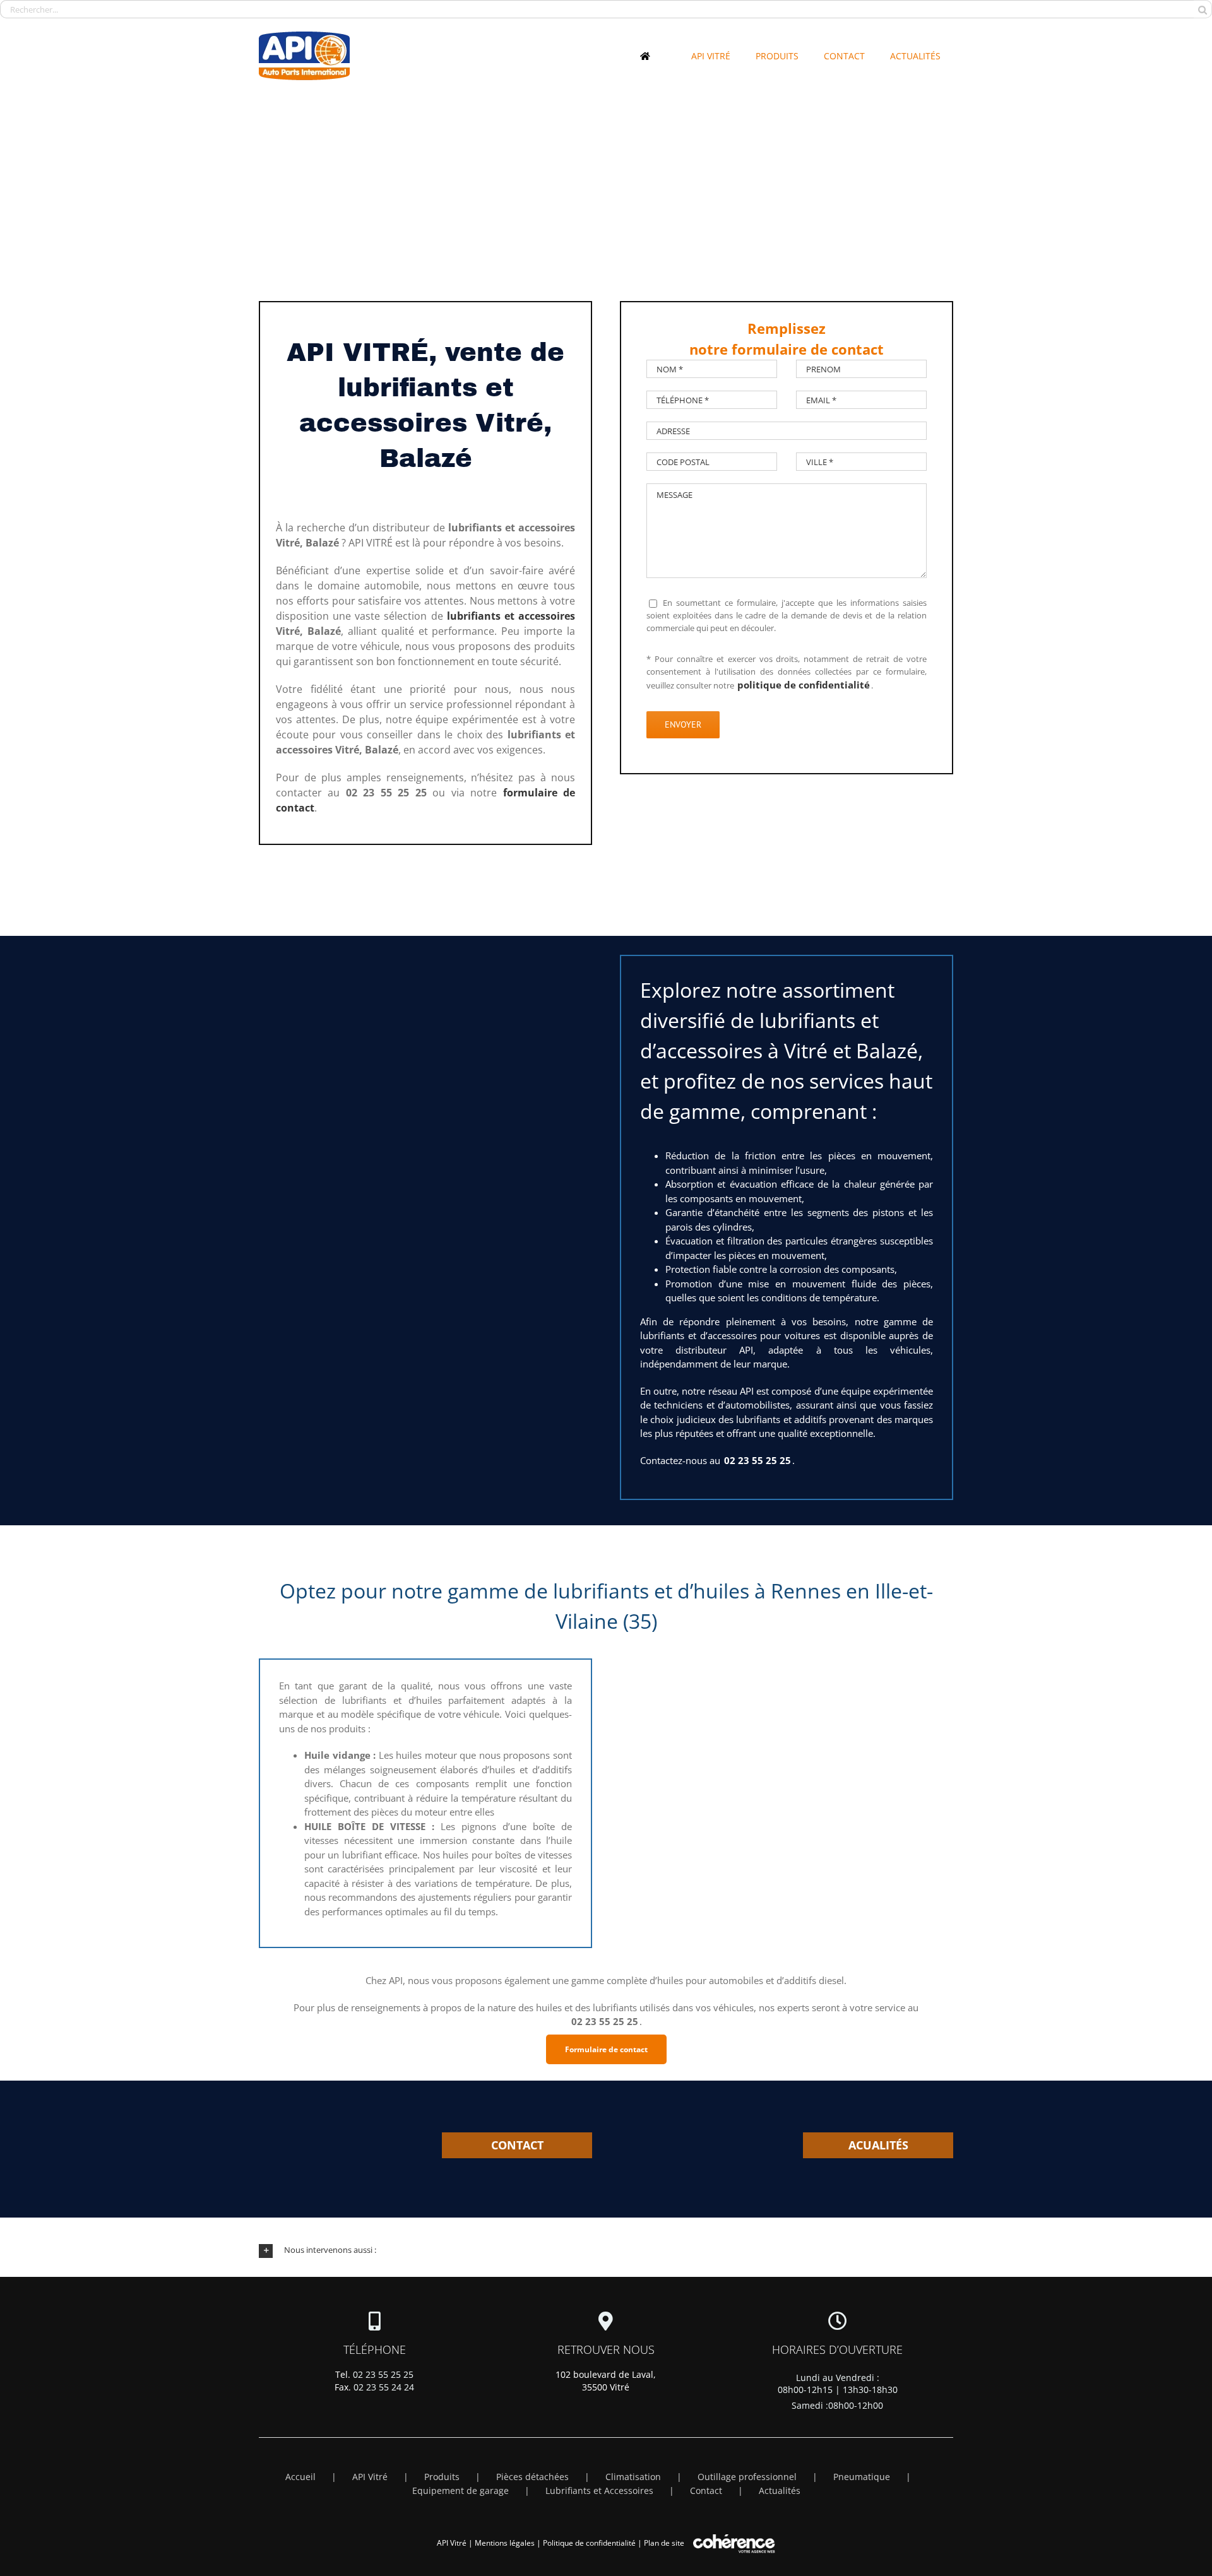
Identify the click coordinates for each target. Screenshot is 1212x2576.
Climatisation (633, 2477)
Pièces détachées (532, 2477)
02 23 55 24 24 (384, 2387)
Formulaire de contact (606, 2049)
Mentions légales (505, 2543)
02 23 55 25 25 (383, 2374)
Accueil (300, 2477)
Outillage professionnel (747, 2477)
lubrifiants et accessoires (511, 616)
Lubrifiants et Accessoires (599, 2490)
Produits (442, 2477)
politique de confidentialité (804, 685)
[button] (606, 2250)
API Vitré (370, 2477)
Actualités (780, 2490)
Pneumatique (862, 2477)
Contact (706, 2490)
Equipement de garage (460, 2490)
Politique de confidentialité (589, 2543)
